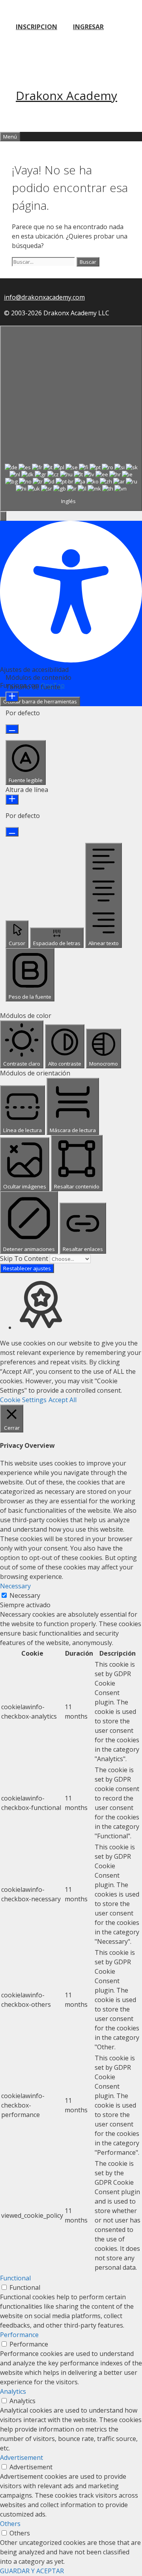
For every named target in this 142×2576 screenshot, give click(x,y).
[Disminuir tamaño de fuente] (12, 729)
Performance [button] (19, 2335)
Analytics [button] (13, 2391)
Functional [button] (15, 2278)
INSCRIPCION (36, 27)
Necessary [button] (15, 1586)
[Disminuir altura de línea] (12, 832)
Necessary (25, 1595)
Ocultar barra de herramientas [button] (40, 701)
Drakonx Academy (66, 95)
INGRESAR (88, 27)
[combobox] (71, 418)
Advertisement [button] (21, 2458)
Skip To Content (25, 1258)
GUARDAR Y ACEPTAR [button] (32, 2571)
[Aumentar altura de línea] (12, 799)
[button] (3, 516)
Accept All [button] (63, 1400)
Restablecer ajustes (27, 1268)
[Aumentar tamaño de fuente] (12, 697)
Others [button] (10, 2524)
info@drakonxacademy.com (44, 297)
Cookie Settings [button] (23, 1400)
